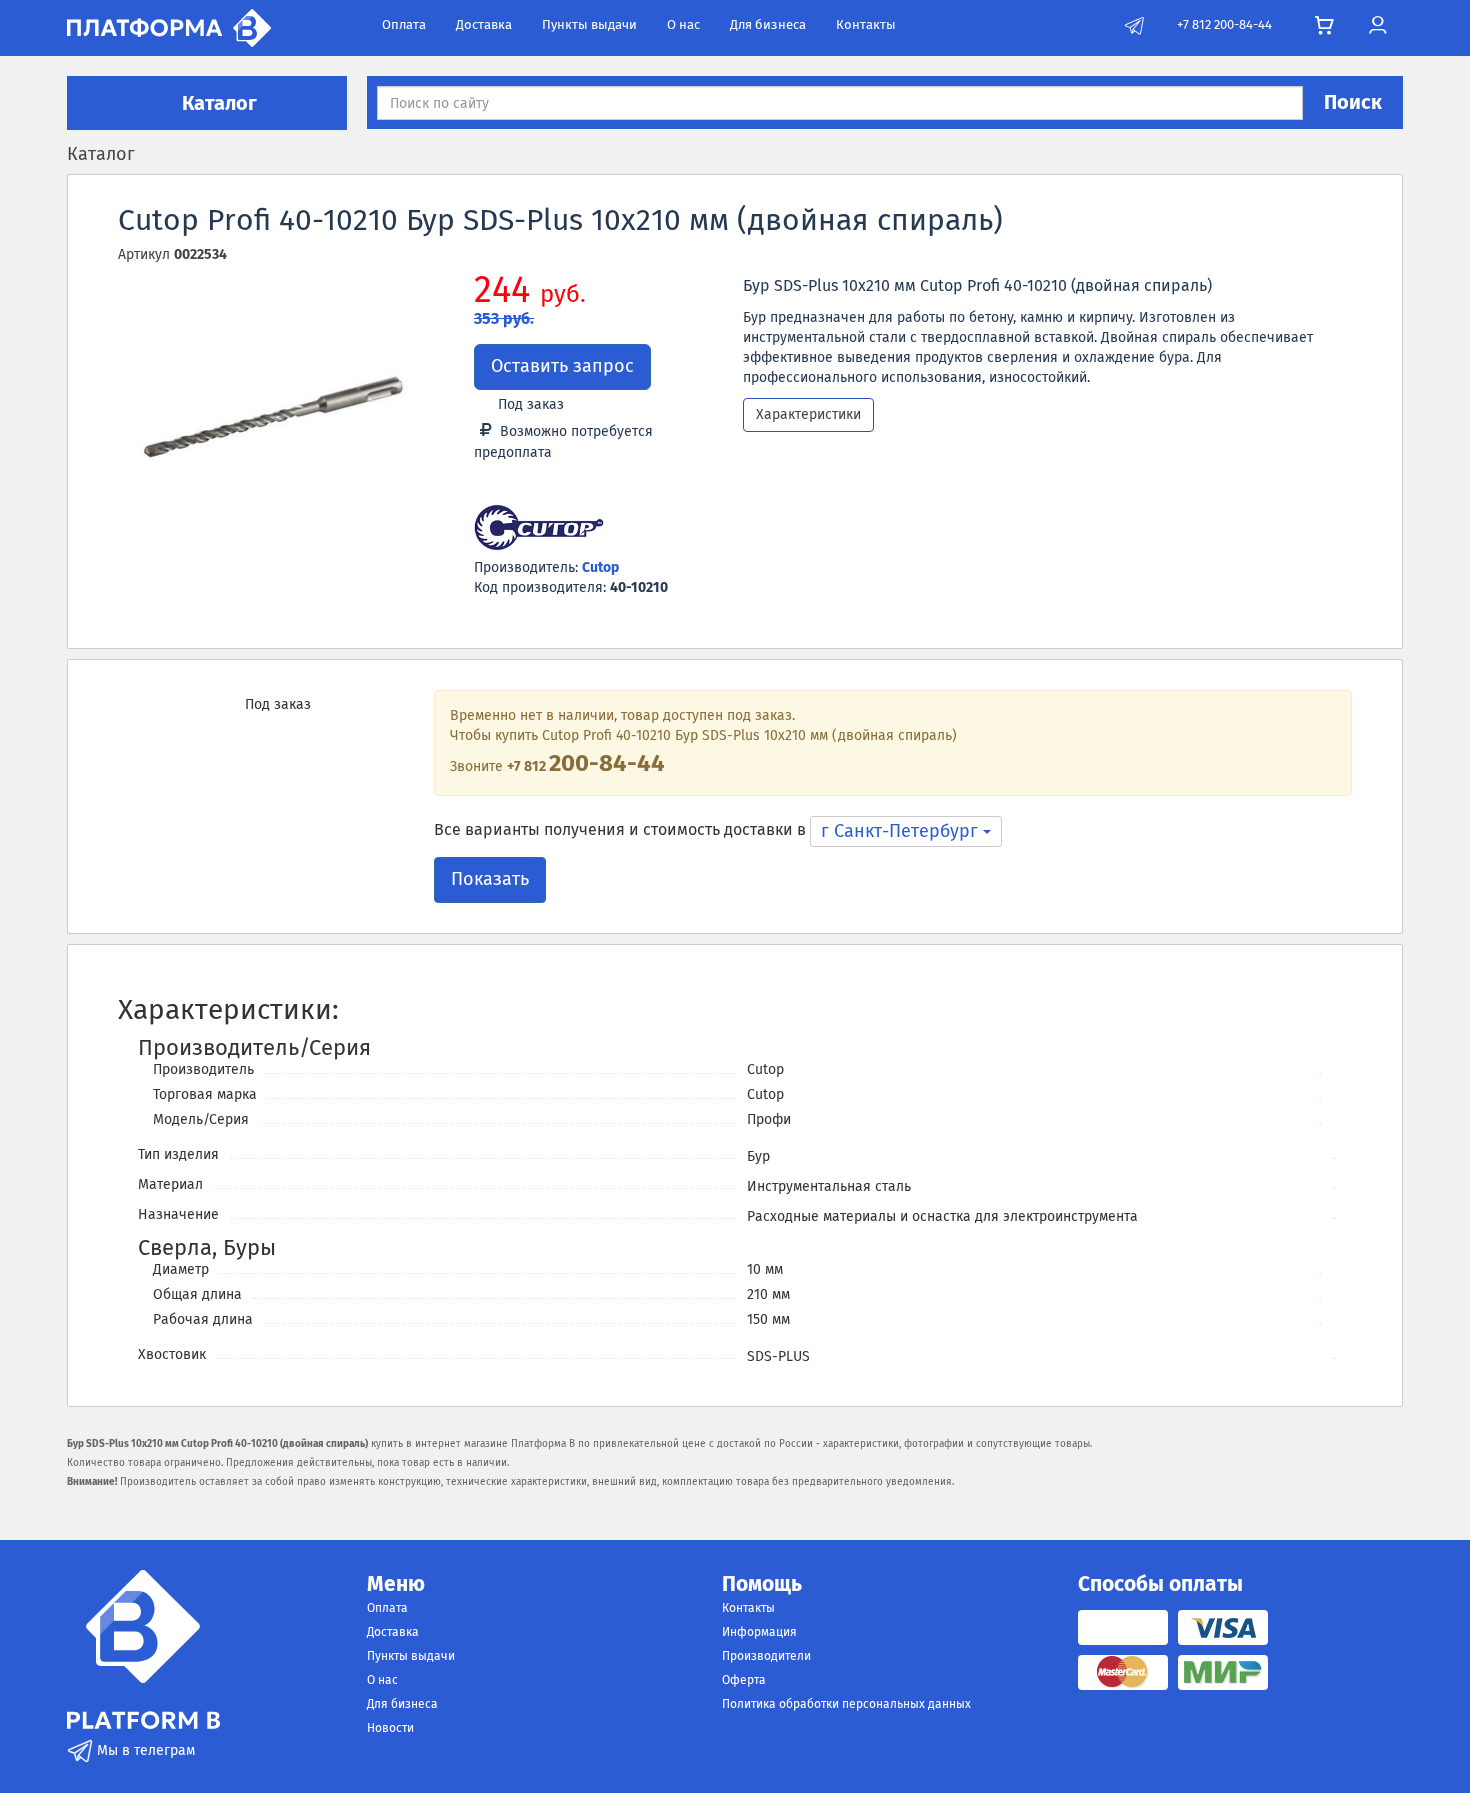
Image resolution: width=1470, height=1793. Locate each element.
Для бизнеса (768, 24)
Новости (390, 1728)
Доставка (484, 24)
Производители (766, 1656)
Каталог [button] (217, 103)
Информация (759, 1632)
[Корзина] (1324, 26)
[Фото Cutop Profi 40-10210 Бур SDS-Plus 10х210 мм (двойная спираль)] (271, 428)
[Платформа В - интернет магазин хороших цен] (169, 26)
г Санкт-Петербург (902, 831)
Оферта (744, 1680)
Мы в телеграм (144, 1750)
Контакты (866, 24)
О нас (683, 24)
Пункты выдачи (589, 24)
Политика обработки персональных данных (846, 1704)
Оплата (404, 24)
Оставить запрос (562, 366)
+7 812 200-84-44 (1224, 24)
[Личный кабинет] (1377, 25)
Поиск (1353, 102)
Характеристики (808, 414)
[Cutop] (539, 529)
